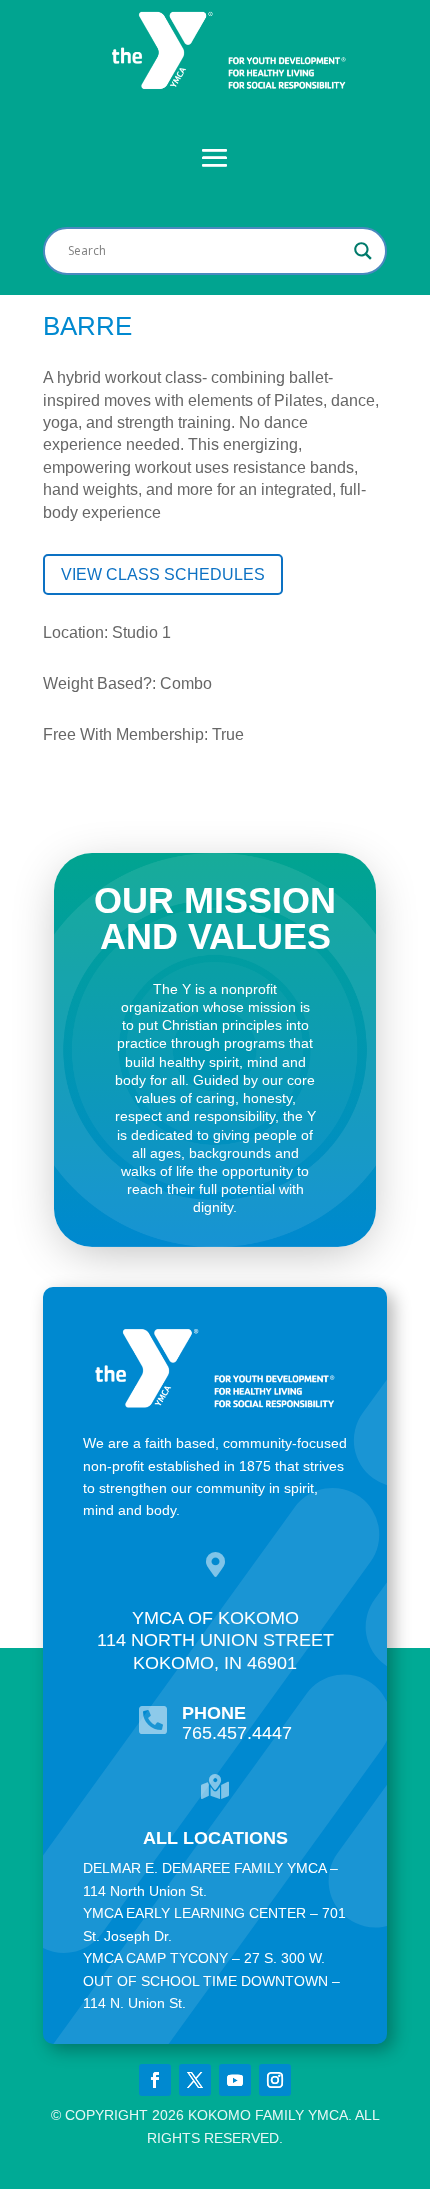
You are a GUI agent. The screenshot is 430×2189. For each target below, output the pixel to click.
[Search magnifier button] (363, 251)
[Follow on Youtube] (235, 2080)
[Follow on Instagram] (275, 2080)
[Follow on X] (195, 2080)
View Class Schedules (163, 574)
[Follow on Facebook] (155, 2080)
